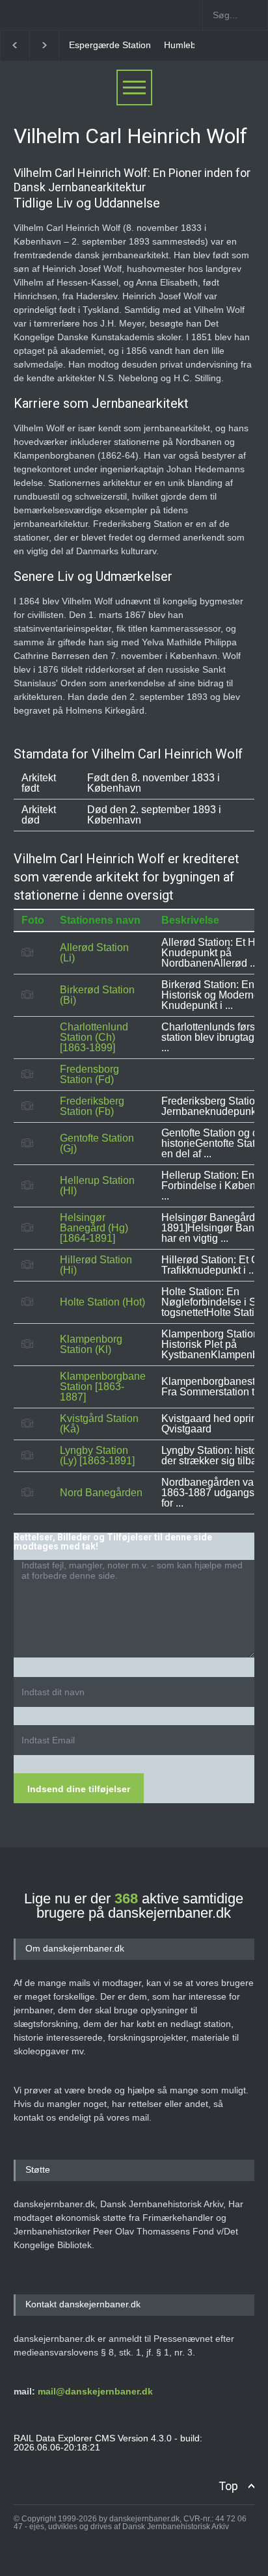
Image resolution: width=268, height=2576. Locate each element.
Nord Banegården (101, 1493)
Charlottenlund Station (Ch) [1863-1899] (94, 1037)
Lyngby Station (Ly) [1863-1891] (97, 1456)
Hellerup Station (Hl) (97, 1186)
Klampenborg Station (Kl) (91, 1344)
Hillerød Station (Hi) (96, 1265)
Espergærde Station (110, 45)
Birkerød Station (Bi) (97, 995)
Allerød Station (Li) (94, 953)
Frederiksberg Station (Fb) (92, 1106)
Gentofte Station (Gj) (97, 1143)
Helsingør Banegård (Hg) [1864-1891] (94, 1228)
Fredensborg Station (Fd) (89, 1074)
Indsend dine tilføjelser (79, 1789)
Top (228, 2486)
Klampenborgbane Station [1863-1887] (103, 1387)
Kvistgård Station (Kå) (99, 1424)
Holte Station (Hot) (102, 1302)
